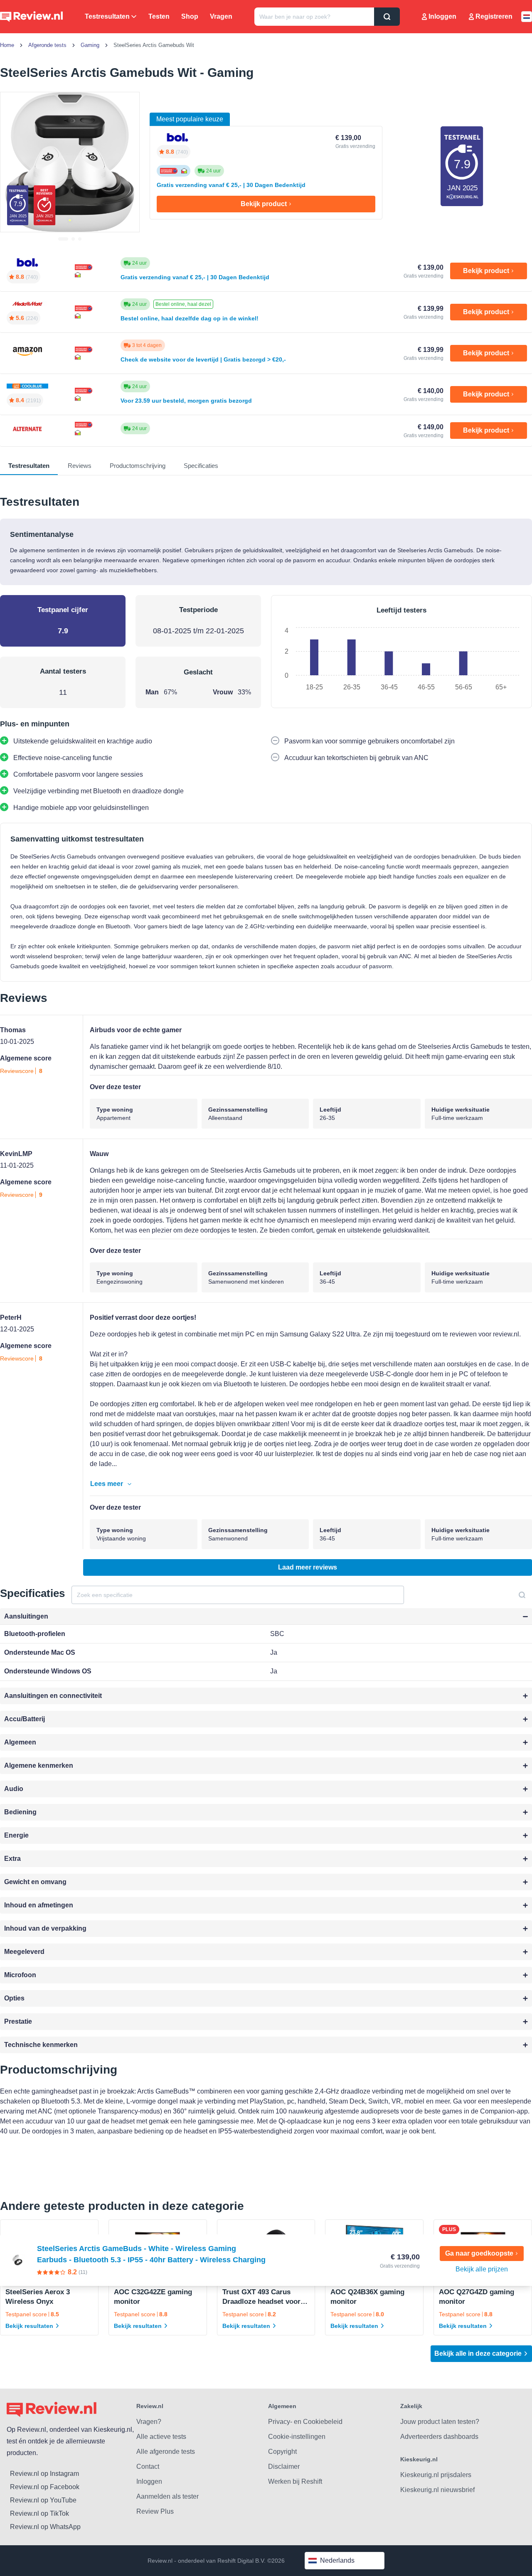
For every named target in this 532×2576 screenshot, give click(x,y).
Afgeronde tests (47, 45)
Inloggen (442, 16)
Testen (159, 16)
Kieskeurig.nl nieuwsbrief (437, 2490)
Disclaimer (284, 2467)
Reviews (80, 466)
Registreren (494, 16)
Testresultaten (107, 16)
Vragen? (149, 2422)
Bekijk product (264, 204)
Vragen (221, 16)
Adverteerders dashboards (439, 2437)
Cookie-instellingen (297, 2437)
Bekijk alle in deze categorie (478, 2353)
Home (7, 45)
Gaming (90, 45)
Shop (190, 16)
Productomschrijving (138, 466)
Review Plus (155, 2511)
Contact (148, 2467)
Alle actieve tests (161, 2437)
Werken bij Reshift (295, 2481)
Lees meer (107, 1484)
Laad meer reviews (308, 1567)
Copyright (282, 2452)
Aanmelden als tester (167, 2496)
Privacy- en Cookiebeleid (305, 2422)
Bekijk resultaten (29, 2326)
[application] (401, 659)
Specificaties (201, 466)
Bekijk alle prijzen (482, 2269)
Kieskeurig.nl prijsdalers (436, 2475)
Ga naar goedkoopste (479, 2253)
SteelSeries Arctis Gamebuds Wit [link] (154, 45)
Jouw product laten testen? (440, 2422)
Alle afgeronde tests (166, 2452)
